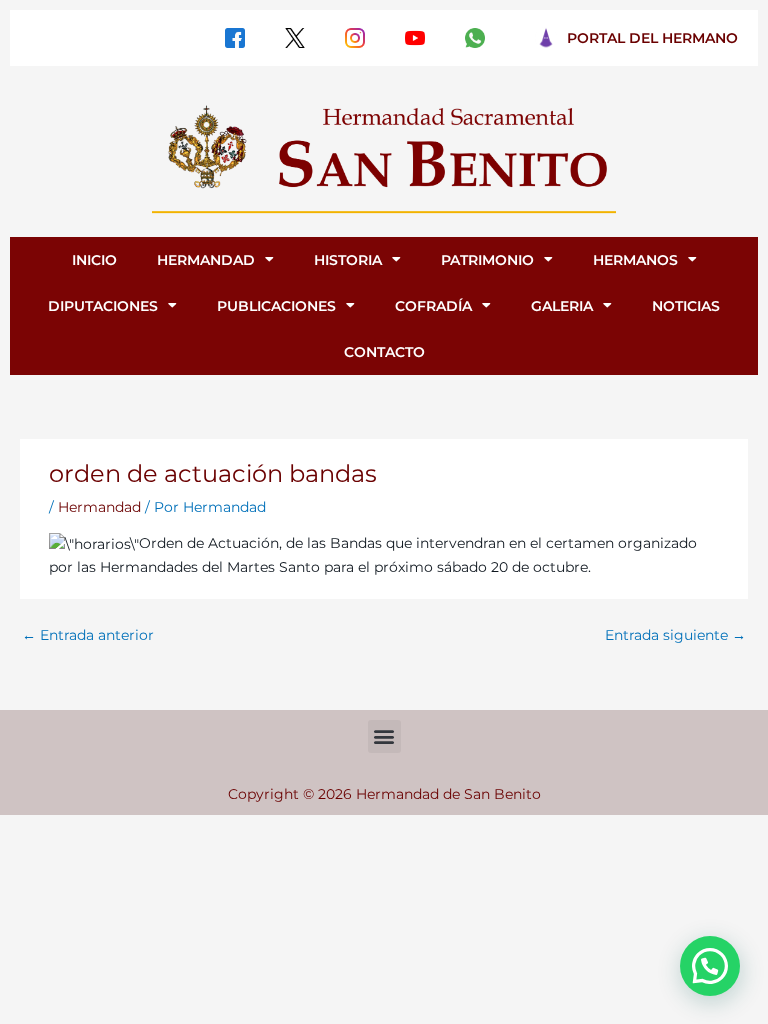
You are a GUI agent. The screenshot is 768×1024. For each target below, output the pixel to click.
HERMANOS (635, 260)
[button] (384, 736)
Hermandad (99, 507)
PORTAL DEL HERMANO (652, 38)
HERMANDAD (206, 260)
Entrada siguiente (675, 635)
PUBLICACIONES (276, 306)
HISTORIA (348, 260)
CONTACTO (384, 352)
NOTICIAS (686, 306)
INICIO (94, 260)
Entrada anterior (88, 635)
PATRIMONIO (487, 260)
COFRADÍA (433, 306)
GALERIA (562, 306)
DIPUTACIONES (103, 306)
